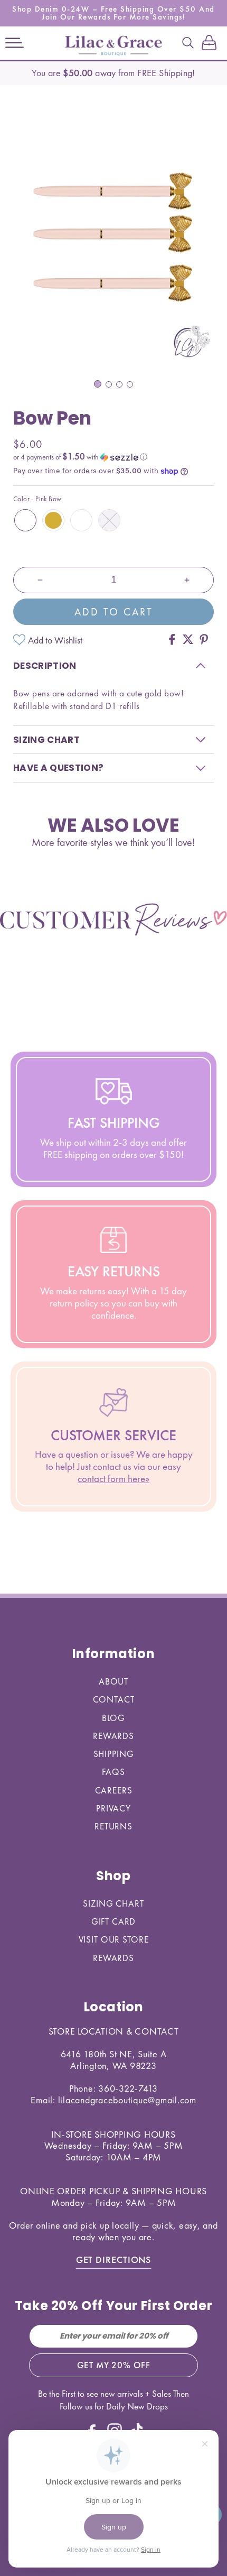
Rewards (113, 1736)
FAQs (113, 1772)
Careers (114, 1790)
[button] (15, 43)
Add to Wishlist (55, 640)
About (113, 1681)
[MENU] (15, 43)
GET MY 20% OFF (114, 2365)
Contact (114, 1699)
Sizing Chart (113, 1903)
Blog (113, 1718)
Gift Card (114, 1921)
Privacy (113, 1808)
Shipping (114, 1754)
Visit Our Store (114, 1939)
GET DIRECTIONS (114, 2260)
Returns (113, 1826)
